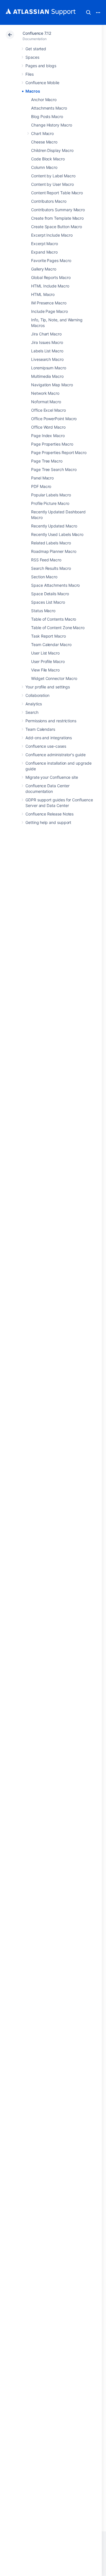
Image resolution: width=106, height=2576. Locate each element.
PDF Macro (41, 486)
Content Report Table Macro (57, 193)
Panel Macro (42, 478)
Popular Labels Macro (51, 495)
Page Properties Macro (52, 444)
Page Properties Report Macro (59, 452)
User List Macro (45, 653)
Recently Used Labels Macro (57, 534)
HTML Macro (43, 294)
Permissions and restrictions (51, 721)
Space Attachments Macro (55, 585)
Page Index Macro (48, 436)
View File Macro (45, 670)
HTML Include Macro (50, 286)
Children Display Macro (52, 150)
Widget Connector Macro (54, 678)
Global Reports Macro (51, 277)
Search (88, 12)
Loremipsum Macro (49, 368)
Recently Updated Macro (54, 526)
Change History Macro (52, 125)
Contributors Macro (49, 201)
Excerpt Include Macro (52, 235)
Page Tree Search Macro (54, 469)
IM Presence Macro (49, 303)
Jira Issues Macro (47, 342)
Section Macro (44, 577)
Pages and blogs (41, 66)
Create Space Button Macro (57, 227)
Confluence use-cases (46, 746)
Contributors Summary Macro (58, 210)
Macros (33, 91)
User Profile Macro (48, 661)
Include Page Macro (49, 311)
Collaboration (37, 695)
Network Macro (45, 393)
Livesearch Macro (47, 359)
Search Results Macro (51, 568)
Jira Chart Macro (46, 334)
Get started (36, 49)
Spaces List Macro (48, 602)
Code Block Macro (48, 159)
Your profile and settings (48, 687)
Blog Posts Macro (47, 116)
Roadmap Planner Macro (54, 551)
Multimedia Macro (47, 376)
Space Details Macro (50, 594)
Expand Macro (44, 252)
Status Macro (43, 611)
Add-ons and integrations (49, 738)
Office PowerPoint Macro (54, 419)
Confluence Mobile (42, 83)
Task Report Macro (48, 636)
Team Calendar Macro (51, 644)
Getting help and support (48, 822)
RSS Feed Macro (46, 560)
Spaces (32, 57)
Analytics (34, 704)
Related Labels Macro (51, 543)
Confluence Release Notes (49, 814)
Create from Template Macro (57, 218)
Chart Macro (42, 133)
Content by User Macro (52, 184)
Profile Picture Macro (50, 503)
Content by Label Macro (53, 176)
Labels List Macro (47, 351)
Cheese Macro (44, 142)
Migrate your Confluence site (52, 777)
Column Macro (44, 167)
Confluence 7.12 (37, 33)
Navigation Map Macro (52, 385)
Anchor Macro (44, 100)
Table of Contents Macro (54, 619)
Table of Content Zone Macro (58, 628)
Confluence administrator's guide (56, 755)
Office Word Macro (48, 427)
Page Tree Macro (47, 461)
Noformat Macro (46, 402)
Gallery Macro (44, 269)
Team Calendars (40, 729)
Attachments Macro (49, 108)
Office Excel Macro (48, 410)
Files (30, 74)
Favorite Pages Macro (51, 260)
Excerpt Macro (45, 244)
